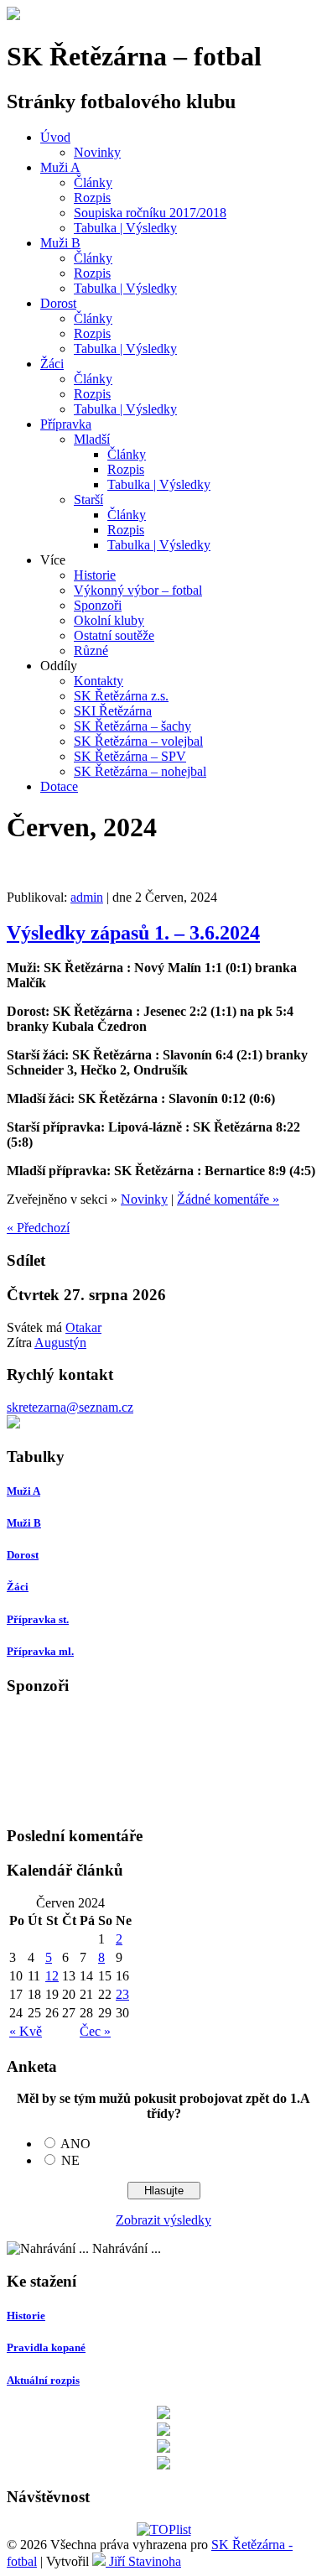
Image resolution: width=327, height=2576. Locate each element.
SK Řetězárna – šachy (132, 726)
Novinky (97, 152)
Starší (88, 500)
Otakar (83, 1327)
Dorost (58, 303)
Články (93, 182)
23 (122, 1994)
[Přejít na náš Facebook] (163, 2431)
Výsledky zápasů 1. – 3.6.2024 (133, 933)
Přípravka (66, 424)
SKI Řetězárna (113, 711)
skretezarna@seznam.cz (70, 1407)
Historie (95, 575)
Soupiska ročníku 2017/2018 (150, 213)
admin (87, 897)
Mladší (92, 439)
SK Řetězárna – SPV (130, 756)
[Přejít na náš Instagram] (163, 2448)
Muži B (60, 243)
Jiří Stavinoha (143, 2561)
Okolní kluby (109, 620)
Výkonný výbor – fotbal (138, 590)
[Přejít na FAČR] (163, 2415)
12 (52, 1976)
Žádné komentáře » (228, 1199)
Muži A (60, 167)
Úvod (55, 137)
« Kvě (26, 2031)
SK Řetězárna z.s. (121, 696)
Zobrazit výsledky (163, 2220)
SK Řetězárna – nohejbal (140, 771)
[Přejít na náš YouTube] (163, 2465)
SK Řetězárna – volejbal (138, 741)
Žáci (52, 364)
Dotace (59, 786)
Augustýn (60, 1343)
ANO (75, 2144)
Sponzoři (98, 605)
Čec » (95, 2031)
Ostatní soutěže (114, 635)
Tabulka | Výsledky (125, 228)
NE (70, 2160)
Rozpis (92, 198)
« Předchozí (38, 1228)
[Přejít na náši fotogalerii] (13, 1424)
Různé (91, 651)
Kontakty (99, 681)
